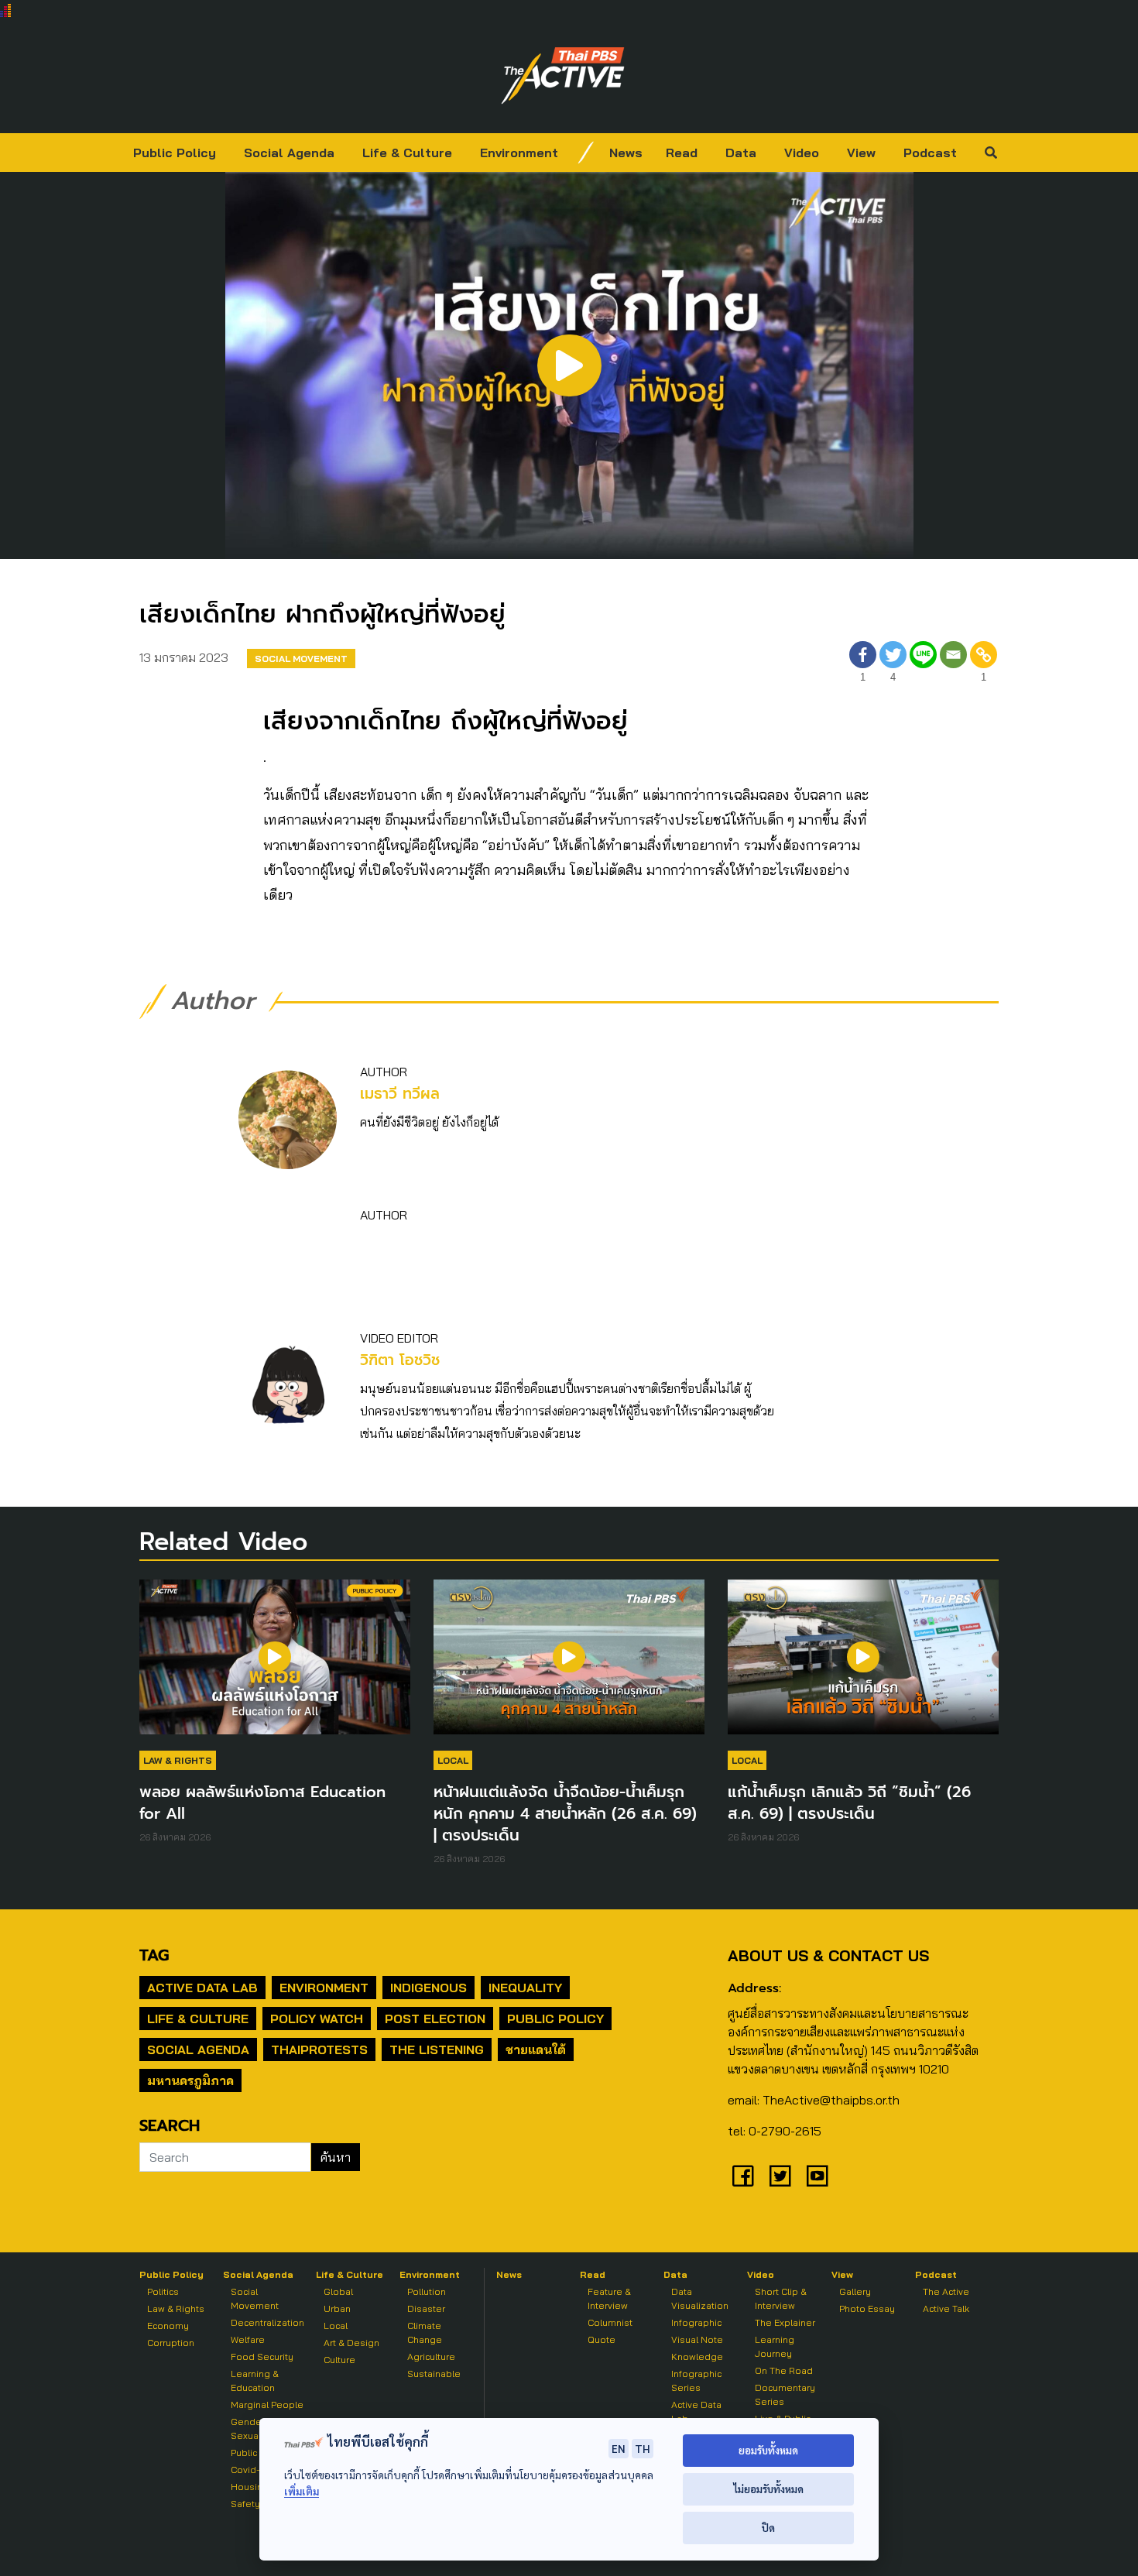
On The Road (784, 2370)
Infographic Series (696, 2380)
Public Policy (175, 153)
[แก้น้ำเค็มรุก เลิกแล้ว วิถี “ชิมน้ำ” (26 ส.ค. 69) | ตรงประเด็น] (863, 1665)
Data (741, 153)
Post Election (435, 2019)
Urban (337, 2308)
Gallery (855, 2291)
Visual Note (697, 2339)
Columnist (610, 2322)
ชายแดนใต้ (536, 2049)
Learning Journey (775, 2346)
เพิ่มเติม (302, 2491)
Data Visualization (700, 2298)
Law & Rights (178, 1760)
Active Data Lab (202, 1988)
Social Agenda (289, 153)
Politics (163, 2291)
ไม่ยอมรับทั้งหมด (768, 2489)
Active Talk (946, 2308)
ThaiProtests (319, 2049)
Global (338, 2291)
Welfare (248, 2339)
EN (619, 2448)
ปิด (768, 2528)
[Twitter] (780, 2176)
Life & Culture (407, 153)
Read (682, 153)
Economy (168, 2326)
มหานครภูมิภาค (190, 2080)
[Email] (953, 664)
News (626, 153)
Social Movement (301, 659)
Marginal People (267, 2404)
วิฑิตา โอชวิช (400, 1360)
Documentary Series (785, 2394)
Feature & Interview (609, 2298)
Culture (339, 2360)
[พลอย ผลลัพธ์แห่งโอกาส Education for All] (275, 1665)
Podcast (930, 153)
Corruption (171, 2343)
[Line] (923, 664)
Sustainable (434, 2374)
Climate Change (425, 2332)
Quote (602, 2339)
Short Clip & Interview (781, 2298)
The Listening (437, 2049)
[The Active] (563, 76)
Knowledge (697, 2356)
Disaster (426, 2308)
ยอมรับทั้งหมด (768, 2450)
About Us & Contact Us (828, 1955)
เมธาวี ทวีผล (400, 1094)
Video (802, 153)
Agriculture (431, 2356)
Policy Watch (317, 2019)
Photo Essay (867, 2308)
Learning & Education (255, 2380)
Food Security (262, 2356)
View (861, 153)
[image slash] (586, 153)
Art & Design (351, 2343)
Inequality (525, 1988)
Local (453, 1760)
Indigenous (428, 1988)
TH (643, 2448)
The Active (946, 2291)
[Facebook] (743, 2176)
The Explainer (785, 2322)
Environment (519, 153)
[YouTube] (818, 2176)
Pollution (427, 2291)
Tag (154, 1955)
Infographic (696, 2322)
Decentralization (267, 2322)
